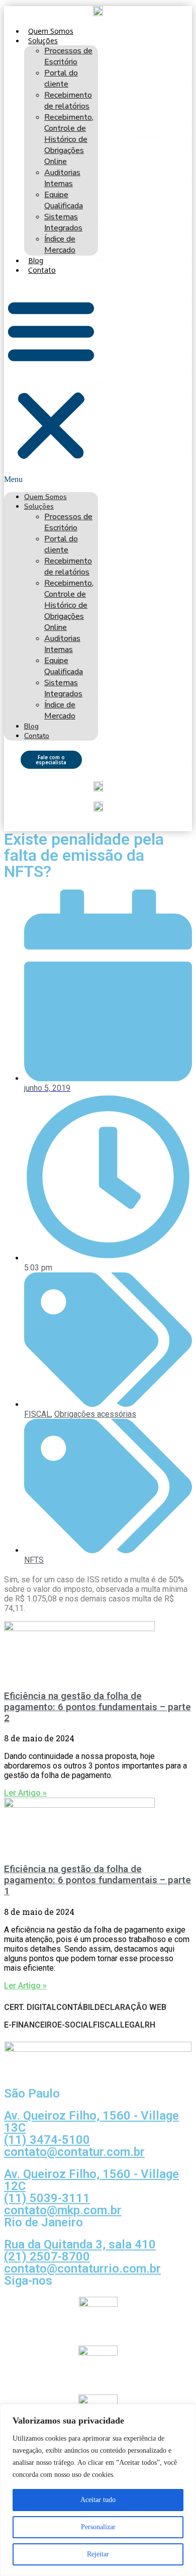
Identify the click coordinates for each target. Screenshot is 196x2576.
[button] (51, 383)
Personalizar (98, 2527)
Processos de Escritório (68, 56)
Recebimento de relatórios (68, 101)
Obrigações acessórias (95, 1414)
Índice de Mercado (60, 245)
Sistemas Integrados (63, 222)
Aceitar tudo (98, 2500)
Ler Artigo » (25, 1793)
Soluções (43, 41)
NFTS (34, 1560)
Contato (42, 270)
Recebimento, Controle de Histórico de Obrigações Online (69, 139)
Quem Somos (51, 31)
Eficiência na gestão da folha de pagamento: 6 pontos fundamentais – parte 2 (97, 1707)
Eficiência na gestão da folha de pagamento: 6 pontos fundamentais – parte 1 (97, 1880)
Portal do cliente (61, 78)
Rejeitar (98, 2554)
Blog (36, 260)
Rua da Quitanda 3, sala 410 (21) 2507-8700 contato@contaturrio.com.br (82, 2257)
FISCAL (37, 1414)
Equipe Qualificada (64, 200)
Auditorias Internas (62, 178)
